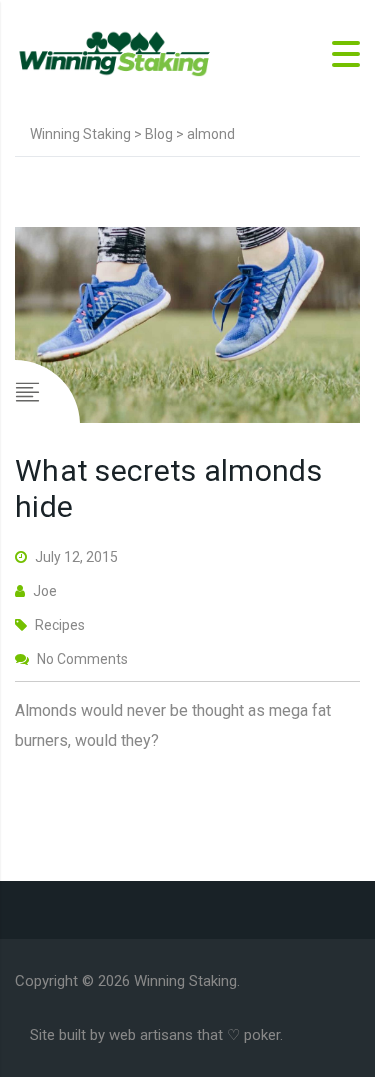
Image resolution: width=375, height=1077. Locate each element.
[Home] (115, 52)
